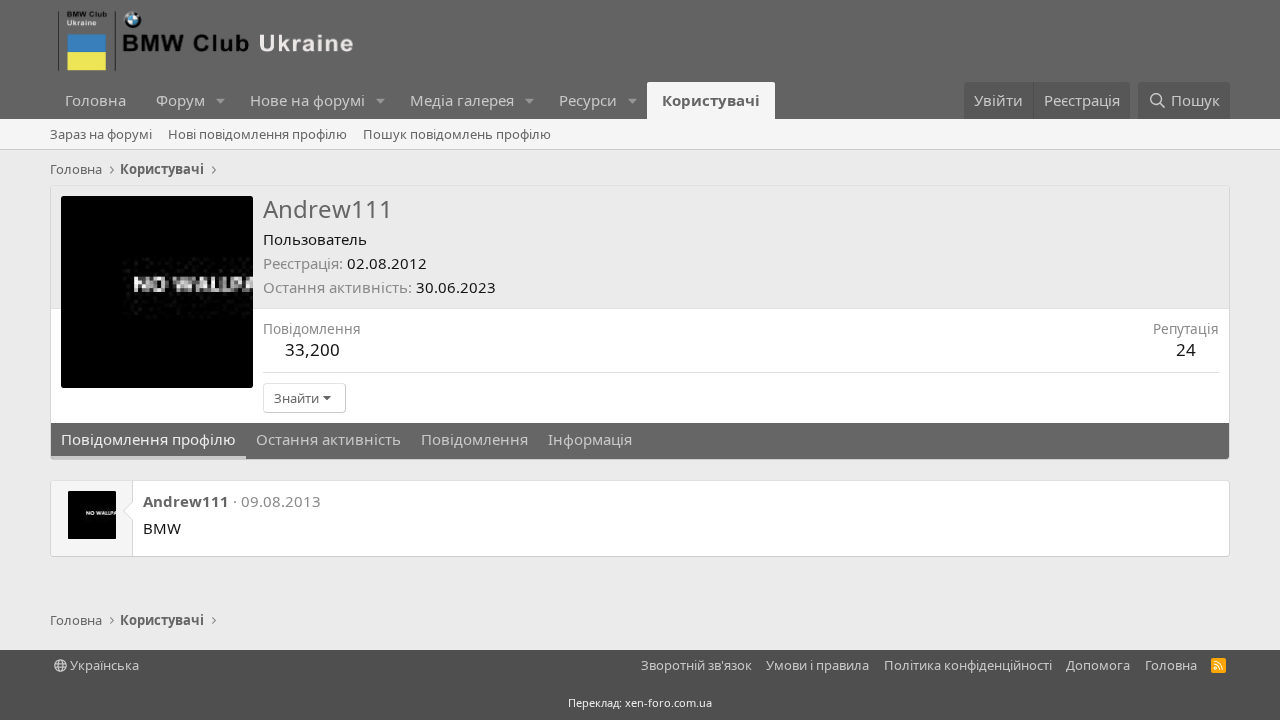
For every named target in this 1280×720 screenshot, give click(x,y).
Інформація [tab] (590, 439)
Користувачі (711, 100)
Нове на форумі (307, 100)
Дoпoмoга (1098, 665)
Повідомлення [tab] (474, 439)
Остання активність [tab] (328, 439)
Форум (180, 100)
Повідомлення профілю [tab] (148, 439)
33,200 (312, 349)
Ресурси (588, 100)
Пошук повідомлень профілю (457, 134)
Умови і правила (817, 665)
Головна (95, 100)
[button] (221, 100)
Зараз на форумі (101, 134)
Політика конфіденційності (968, 665)
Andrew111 (186, 501)
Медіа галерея (462, 100)
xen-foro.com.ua (668, 702)
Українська (103, 665)
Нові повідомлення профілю (257, 134)
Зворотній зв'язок (696, 665)
